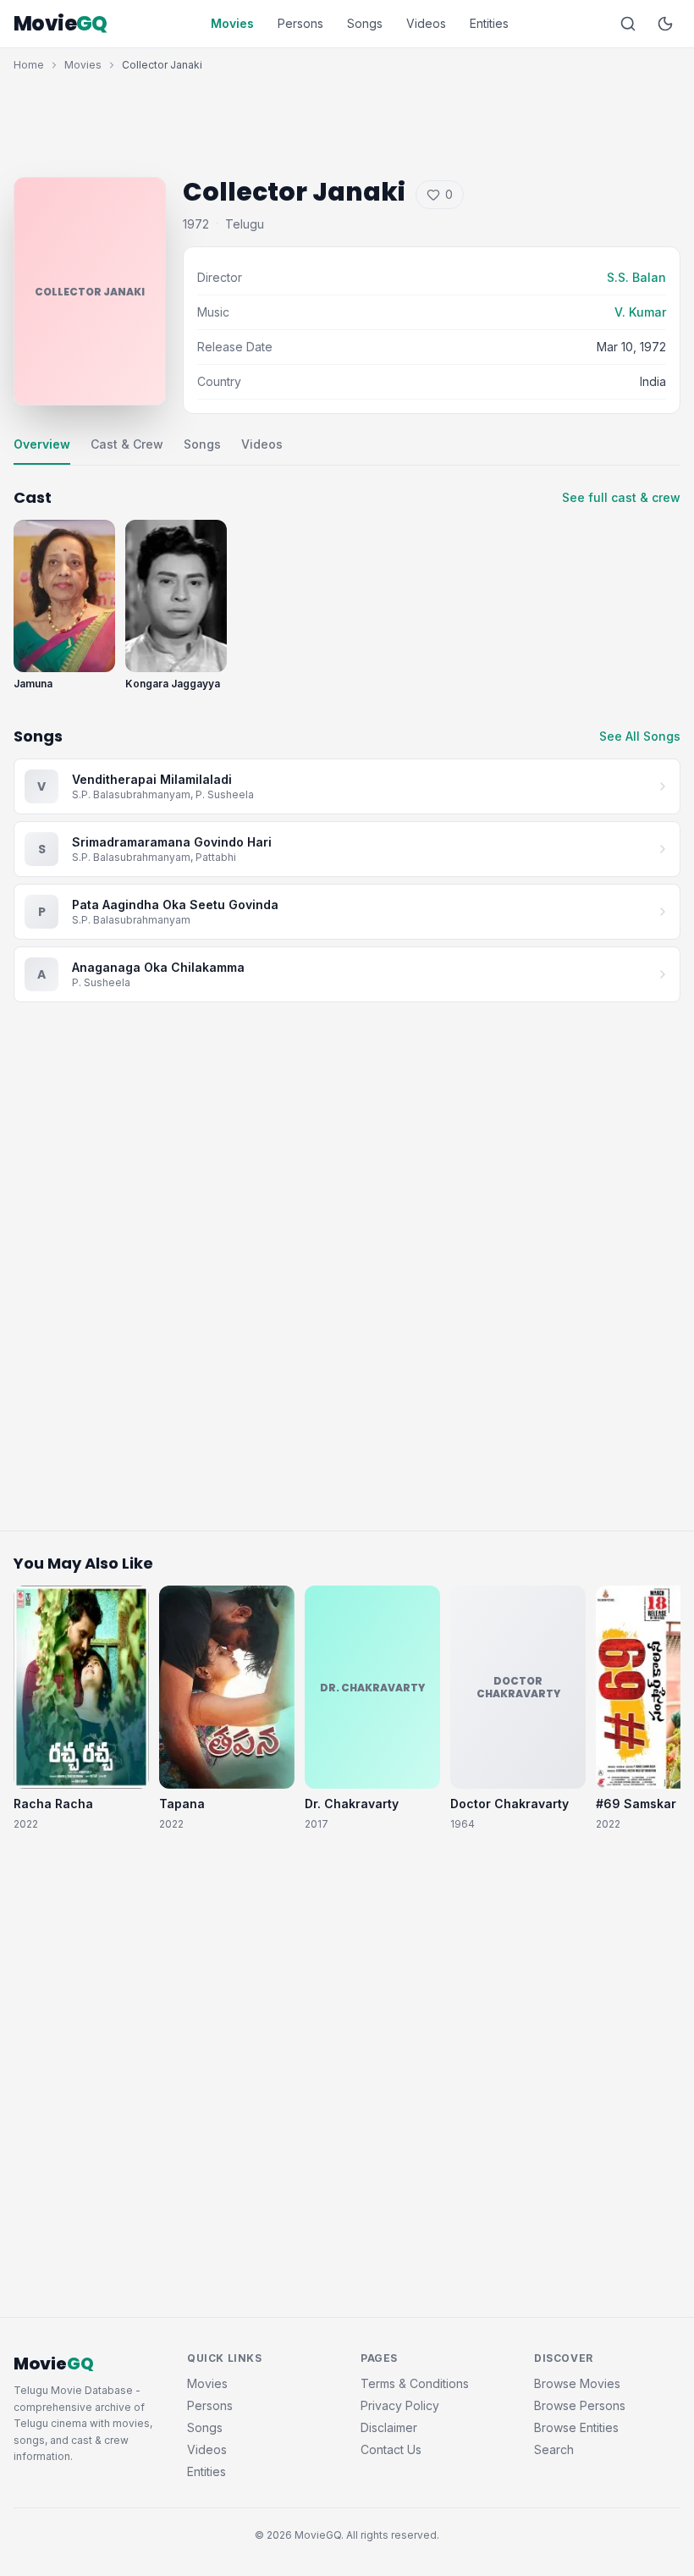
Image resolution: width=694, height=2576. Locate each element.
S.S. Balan (636, 277)
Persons (300, 23)
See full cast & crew (621, 497)
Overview (42, 444)
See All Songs (640, 736)
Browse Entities (576, 2427)
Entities (489, 23)
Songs (365, 23)
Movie (61, 24)
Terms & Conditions (415, 2383)
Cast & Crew (127, 444)
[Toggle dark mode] (665, 24)
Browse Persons (580, 2405)
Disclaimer (389, 2427)
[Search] (628, 24)
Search (554, 2449)
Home (29, 65)
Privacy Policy (400, 2405)
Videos (426, 23)
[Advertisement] (347, 120)
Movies (232, 23)
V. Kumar (640, 312)
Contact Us (391, 2449)
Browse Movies (577, 2383)
